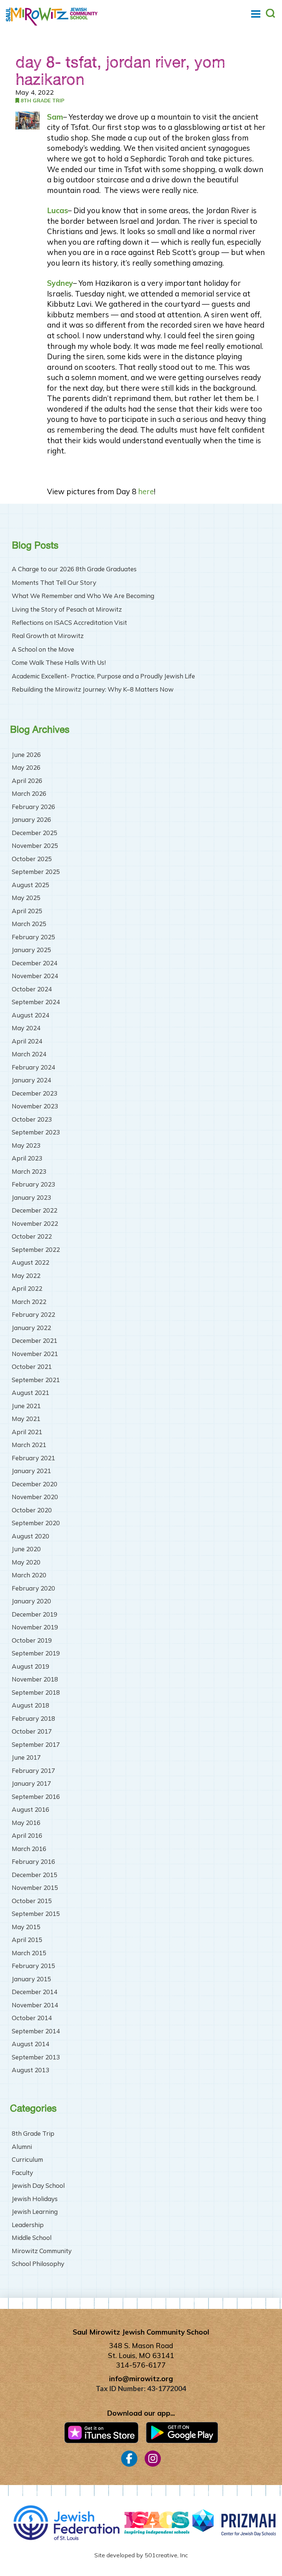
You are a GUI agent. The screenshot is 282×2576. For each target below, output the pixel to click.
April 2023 (27, 1158)
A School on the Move (43, 649)
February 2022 (33, 1314)
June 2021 (26, 1406)
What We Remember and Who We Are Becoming (83, 596)
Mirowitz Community (42, 2251)
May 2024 (26, 1028)
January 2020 (31, 1601)
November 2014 (35, 2005)
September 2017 (36, 1744)
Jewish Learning (35, 2211)
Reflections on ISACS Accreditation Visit (69, 623)
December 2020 (35, 1484)
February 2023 (33, 1184)
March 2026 (29, 793)
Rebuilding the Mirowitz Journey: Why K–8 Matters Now (93, 689)
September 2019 (36, 1653)
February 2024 (33, 1067)
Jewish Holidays (35, 2199)
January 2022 (31, 1328)
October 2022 (32, 1236)
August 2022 (30, 1262)
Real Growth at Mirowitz (48, 636)
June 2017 (26, 1757)
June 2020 (26, 1549)
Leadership (28, 2225)
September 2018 (36, 1692)
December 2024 (35, 963)
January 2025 (31, 950)
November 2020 (35, 1497)
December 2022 (35, 1210)
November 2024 (35, 976)
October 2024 (32, 989)
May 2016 (26, 1823)
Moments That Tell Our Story (54, 583)
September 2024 (36, 1002)
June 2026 (26, 755)
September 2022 (36, 1249)
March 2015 (29, 1953)
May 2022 (26, 1276)
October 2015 (32, 1901)
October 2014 (32, 2018)
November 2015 (35, 1888)
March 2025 (29, 924)
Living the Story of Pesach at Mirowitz (67, 609)
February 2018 (33, 1718)
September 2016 (36, 1797)
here (146, 491)
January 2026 (31, 819)
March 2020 (29, 1575)
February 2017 (33, 1770)
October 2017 (32, 1731)
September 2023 (36, 1132)
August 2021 (30, 1393)
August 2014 (30, 2044)
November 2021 (35, 1354)
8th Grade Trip (42, 100)
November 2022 (35, 1223)
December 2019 (35, 1614)
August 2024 (30, 1015)
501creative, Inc (166, 2555)
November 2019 (35, 1627)
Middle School (32, 2238)
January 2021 (31, 1471)
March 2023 (29, 1171)
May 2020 (26, 1562)
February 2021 (33, 1458)
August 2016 (30, 1809)
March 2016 (29, 1849)
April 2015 (27, 1940)
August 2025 (30, 885)
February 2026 (33, 807)
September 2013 (36, 2057)
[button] (256, 14)
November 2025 (35, 846)
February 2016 (33, 1861)
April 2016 (27, 1835)
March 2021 (29, 1445)
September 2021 (36, 1380)
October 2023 (32, 1119)
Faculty (22, 2173)
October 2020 (32, 1510)
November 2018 (35, 1679)
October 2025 (32, 859)
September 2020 (36, 1523)
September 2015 (36, 1914)
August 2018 (30, 1705)
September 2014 (36, 2031)
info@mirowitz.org (141, 2379)
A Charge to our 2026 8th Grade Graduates (74, 569)
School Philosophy (38, 2264)
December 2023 (35, 1093)
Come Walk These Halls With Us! (59, 663)
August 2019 (30, 1666)
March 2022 (29, 1302)
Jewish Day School (38, 2185)
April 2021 (27, 1432)
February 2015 (33, 1966)
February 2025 (33, 937)
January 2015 (31, 1979)
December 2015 (35, 1875)
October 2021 (32, 1367)
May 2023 (26, 1145)
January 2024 (31, 1080)
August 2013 (30, 2070)
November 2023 (35, 1106)
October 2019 (32, 1640)
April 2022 (27, 1288)
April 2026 (27, 781)
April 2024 (27, 1041)
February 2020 (33, 1588)
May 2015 (26, 1927)
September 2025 (36, 872)
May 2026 (26, 767)
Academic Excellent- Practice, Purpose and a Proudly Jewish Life (103, 676)
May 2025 (26, 898)
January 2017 (31, 1783)
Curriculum (27, 2159)
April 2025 (27, 911)
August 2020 (30, 1536)
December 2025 (35, 833)
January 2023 (31, 1197)
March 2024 (29, 1054)
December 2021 (35, 1340)
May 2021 (26, 1419)
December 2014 (35, 1992)
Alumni (22, 2147)
